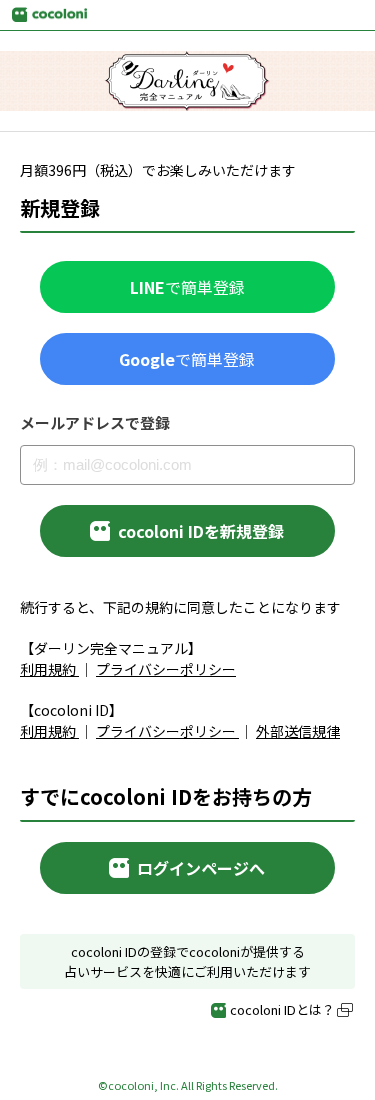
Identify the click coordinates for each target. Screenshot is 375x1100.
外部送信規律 (298, 731)
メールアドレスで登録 (95, 423)
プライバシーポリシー (166, 669)
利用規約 (48, 669)
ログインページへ (201, 868)
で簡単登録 (187, 287)
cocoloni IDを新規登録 (201, 531)
